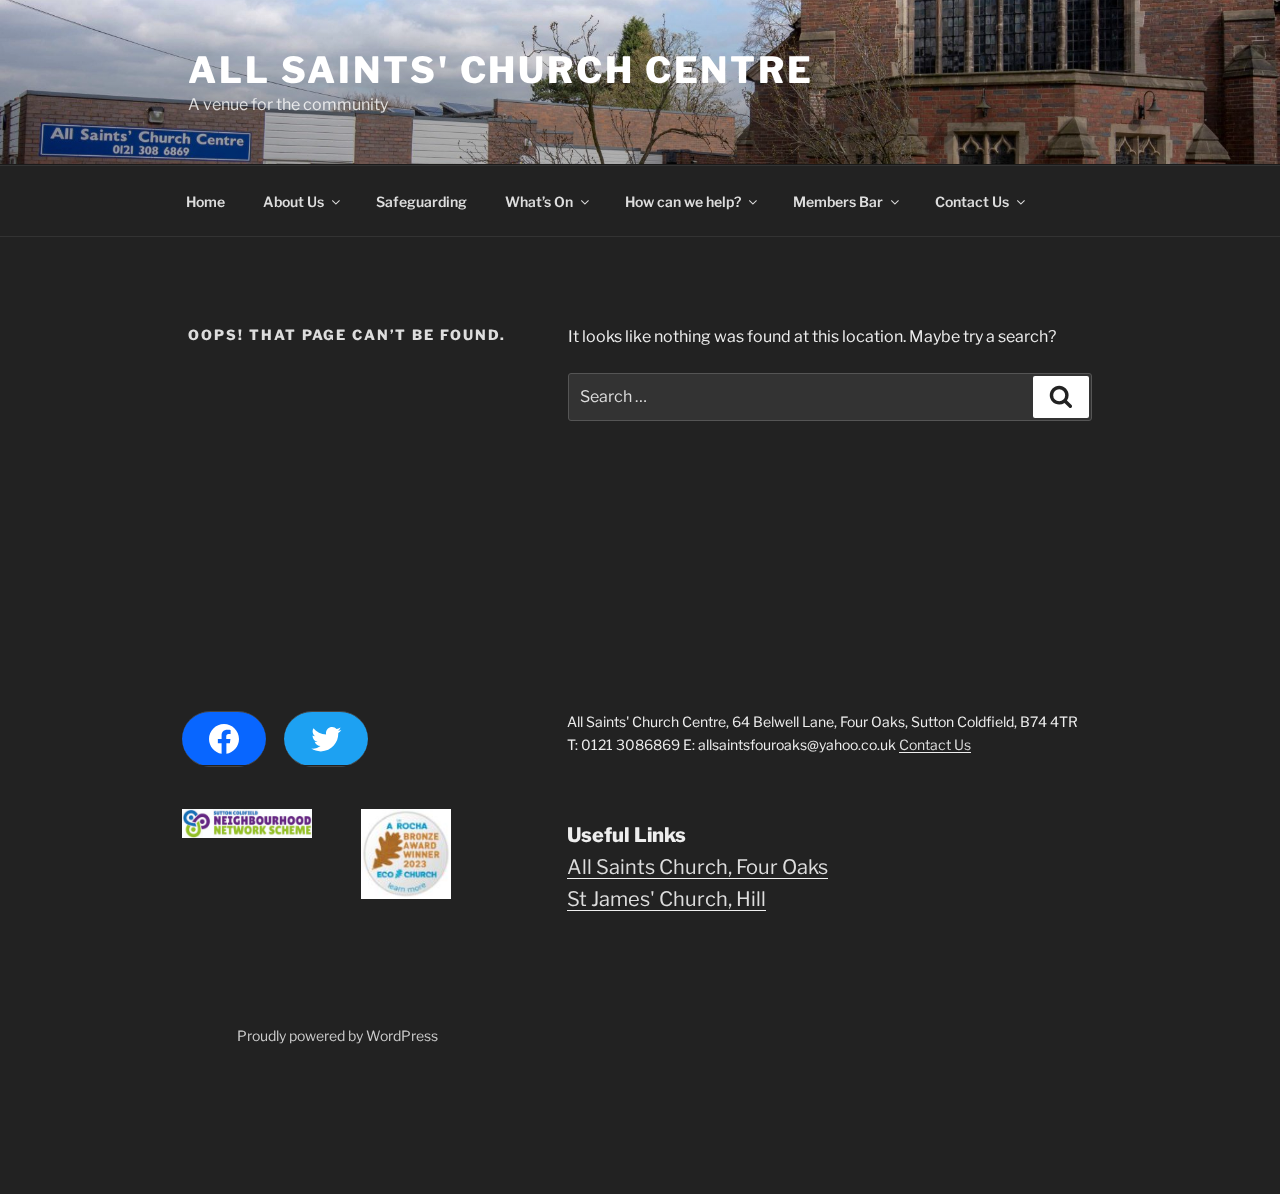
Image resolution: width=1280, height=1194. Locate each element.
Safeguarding (421, 201)
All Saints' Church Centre (501, 70)
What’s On (539, 201)
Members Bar (838, 201)
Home (205, 201)
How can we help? (683, 201)
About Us (293, 201)
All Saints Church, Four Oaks (697, 867)
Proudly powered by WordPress (337, 1035)
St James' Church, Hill (666, 899)
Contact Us (972, 201)
